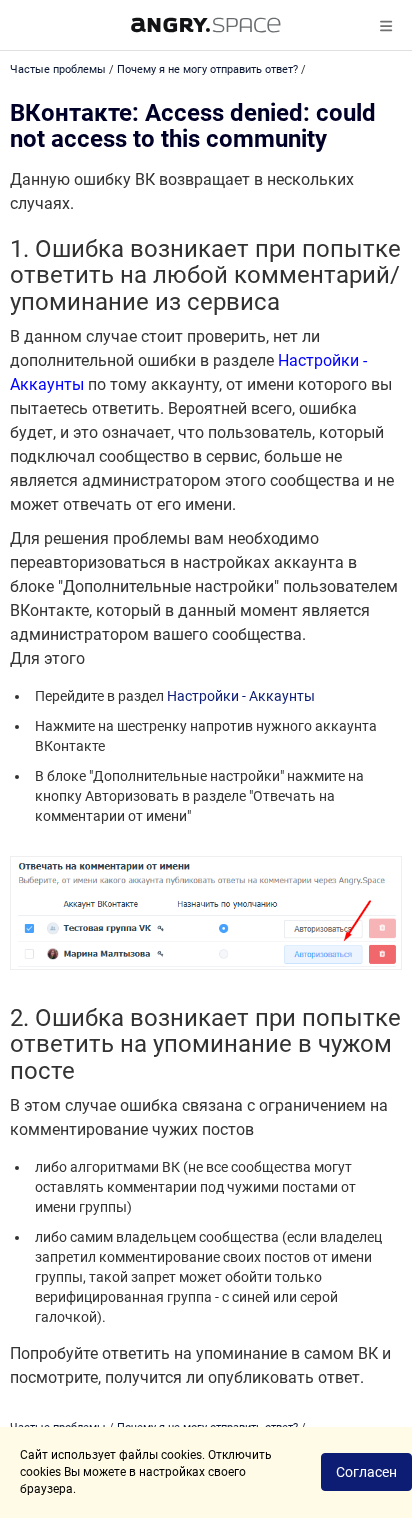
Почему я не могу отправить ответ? (207, 69)
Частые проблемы (58, 69)
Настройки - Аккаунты (241, 696)
